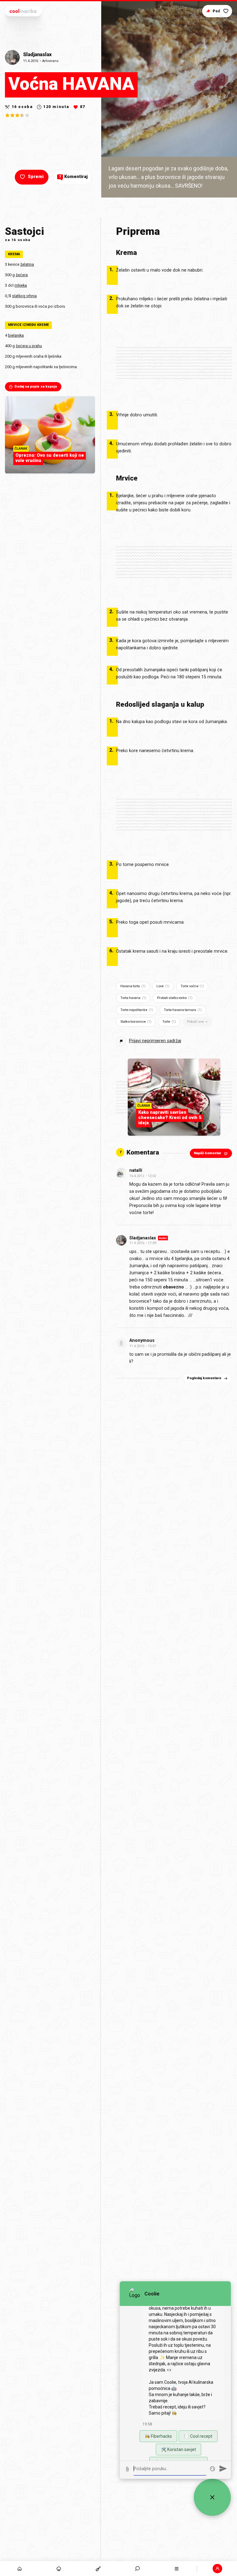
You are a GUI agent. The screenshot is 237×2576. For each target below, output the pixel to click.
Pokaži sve (195, 1022)
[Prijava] (217, 2569)
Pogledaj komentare (204, 1378)
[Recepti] (98, 2569)
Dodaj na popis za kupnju (36, 387)
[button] (137, 2569)
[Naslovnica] (20, 2569)
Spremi (36, 177)
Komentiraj (73, 177)
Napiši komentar (208, 1153)
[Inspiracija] (59, 2569)
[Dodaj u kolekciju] (226, 11)
